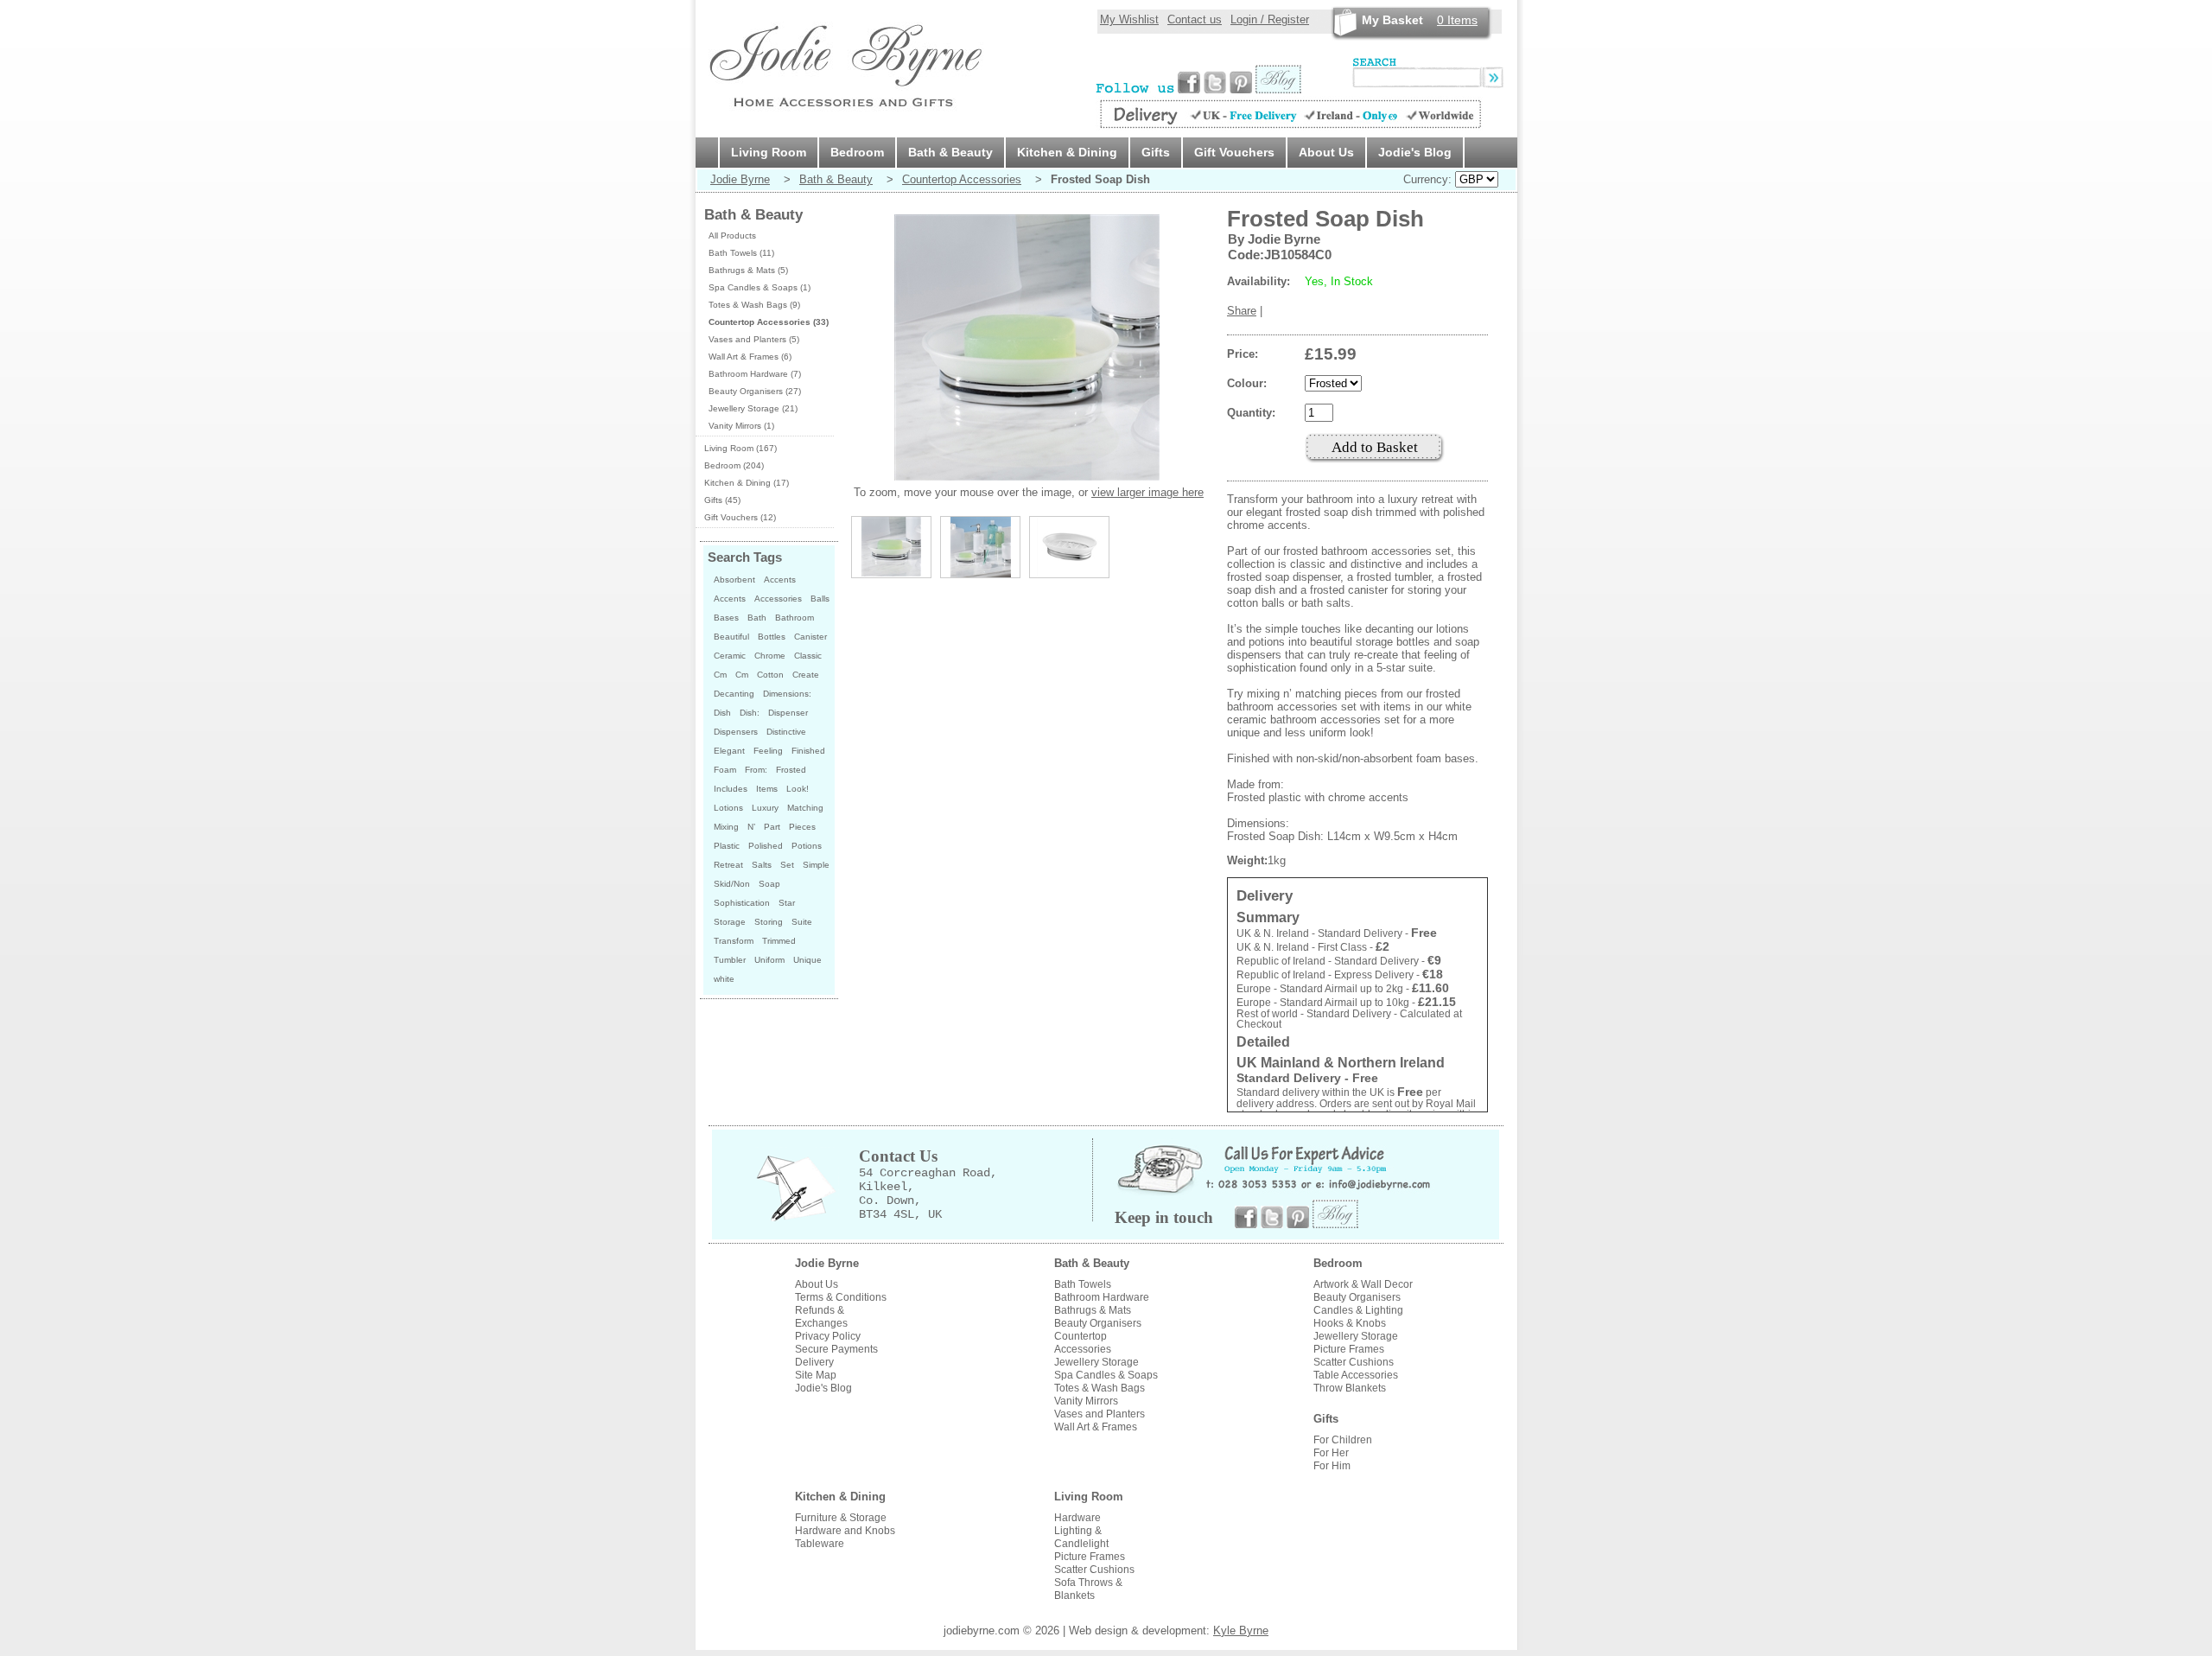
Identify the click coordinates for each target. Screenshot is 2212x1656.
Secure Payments (836, 1349)
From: (756, 770)
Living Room (769, 152)
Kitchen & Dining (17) (747, 483)
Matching (805, 808)
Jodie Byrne (740, 179)
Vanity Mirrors (1086, 1401)
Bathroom (795, 618)
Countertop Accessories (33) (769, 322)
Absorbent (734, 580)
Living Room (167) (741, 448)
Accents (780, 580)
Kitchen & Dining (1067, 152)
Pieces (802, 827)
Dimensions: (787, 694)
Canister (810, 637)
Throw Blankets (1350, 1388)
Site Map (816, 1375)
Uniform (769, 960)
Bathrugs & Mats (1093, 1310)
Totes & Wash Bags (1100, 1388)
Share (1242, 311)
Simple (816, 865)
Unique (807, 960)
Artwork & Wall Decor (1363, 1284)
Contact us (1195, 19)
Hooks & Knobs (1350, 1323)
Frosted (791, 770)
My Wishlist (1129, 19)
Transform (734, 941)
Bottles (772, 637)
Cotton (770, 675)
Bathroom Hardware (1102, 1297)
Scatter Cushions (1354, 1362)
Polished (766, 846)
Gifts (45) (722, 500)
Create (806, 675)
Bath (757, 618)
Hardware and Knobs (845, 1531)
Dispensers (736, 732)
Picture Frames (1349, 1349)
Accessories (778, 599)
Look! (798, 789)
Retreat (728, 865)
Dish (722, 713)
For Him (1332, 1466)
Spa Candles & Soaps (1106, 1375)
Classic (808, 656)
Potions (807, 846)
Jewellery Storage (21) (753, 408)
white (724, 979)
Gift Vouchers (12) (740, 517)
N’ (751, 827)
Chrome (770, 656)
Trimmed (779, 941)
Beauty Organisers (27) (755, 391)
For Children (1343, 1440)
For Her (1331, 1453)
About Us (1326, 152)
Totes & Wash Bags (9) (754, 305)
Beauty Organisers (1098, 1323)
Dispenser (788, 713)
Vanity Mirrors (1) (741, 426)
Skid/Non (732, 884)
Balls (820, 599)
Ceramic (730, 656)
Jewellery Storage (1096, 1362)
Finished (808, 751)
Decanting (734, 694)
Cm (720, 675)
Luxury (765, 808)
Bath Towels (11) (741, 253)
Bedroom (857, 152)
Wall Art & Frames (1096, 1427)
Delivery (814, 1362)
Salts (762, 865)
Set (787, 865)
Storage (730, 922)
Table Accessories (1356, 1375)
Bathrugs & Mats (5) (748, 270)
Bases (726, 618)
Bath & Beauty (950, 152)
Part (772, 827)
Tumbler (730, 960)
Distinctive (786, 732)
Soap (769, 884)
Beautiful (731, 637)
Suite (802, 922)
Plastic (727, 846)
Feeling (768, 751)
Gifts (1156, 152)
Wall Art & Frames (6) (750, 357)
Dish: (750, 713)
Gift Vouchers (1234, 152)
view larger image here (1147, 492)
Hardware (1077, 1518)
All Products (732, 236)
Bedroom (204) (734, 465)
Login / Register (1270, 19)
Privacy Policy (828, 1336)
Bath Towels (1083, 1284)
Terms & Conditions (841, 1297)
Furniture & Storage (841, 1518)
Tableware (820, 1544)
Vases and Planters (1100, 1414)
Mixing (726, 827)
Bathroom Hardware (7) (755, 374)
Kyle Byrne (1241, 1631)
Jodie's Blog (1415, 152)
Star (787, 903)
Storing (769, 922)
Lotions (728, 808)
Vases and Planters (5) (754, 339)
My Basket (1392, 20)
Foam (725, 770)
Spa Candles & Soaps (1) (760, 287)
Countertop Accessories (962, 179)
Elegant (729, 751)
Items (1457, 20)
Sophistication (742, 903)
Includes (731, 789)
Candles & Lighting (1358, 1310)
